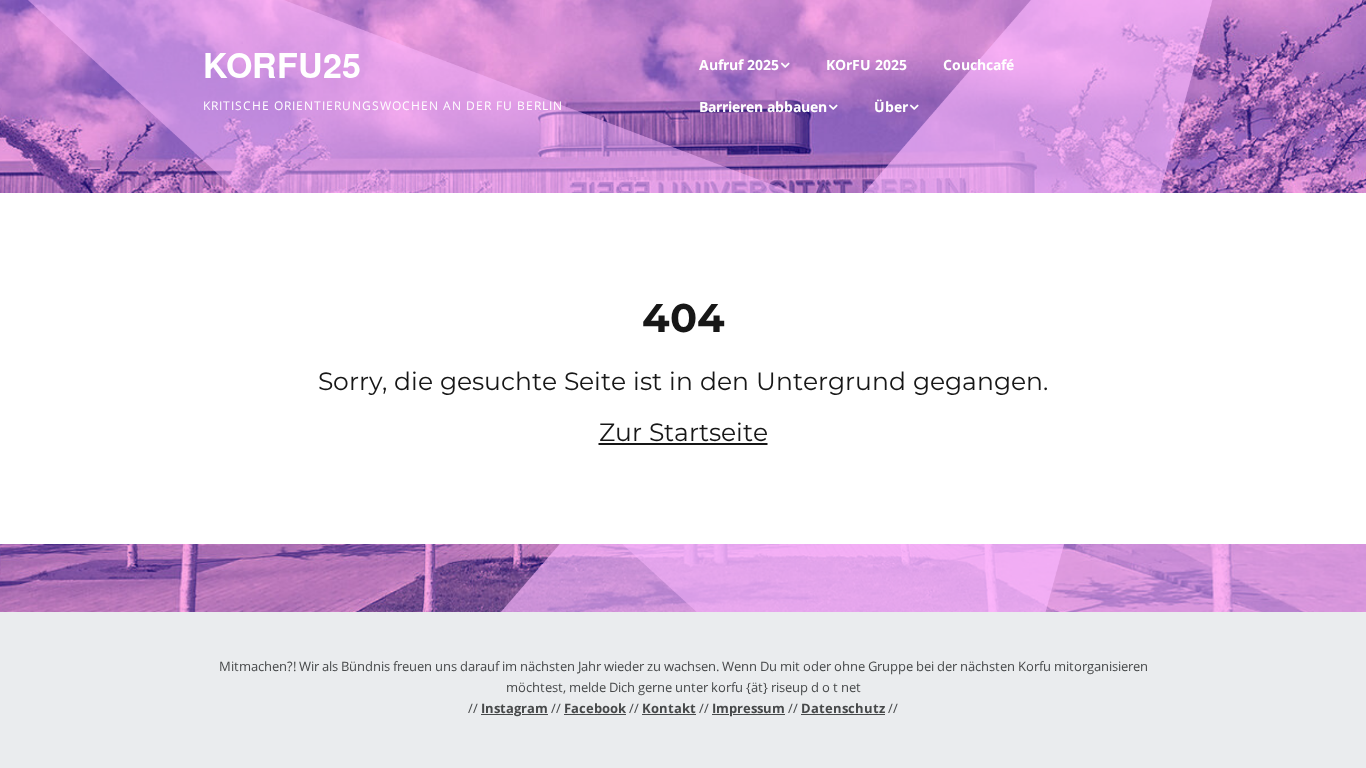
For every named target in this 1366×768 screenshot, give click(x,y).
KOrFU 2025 (866, 64)
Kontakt (669, 708)
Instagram (514, 708)
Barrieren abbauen (763, 106)
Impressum (748, 708)
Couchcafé (978, 64)
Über (891, 106)
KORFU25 (282, 64)
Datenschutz (843, 708)
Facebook (595, 708)
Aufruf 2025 (739, 64)
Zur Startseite (683, 432)
